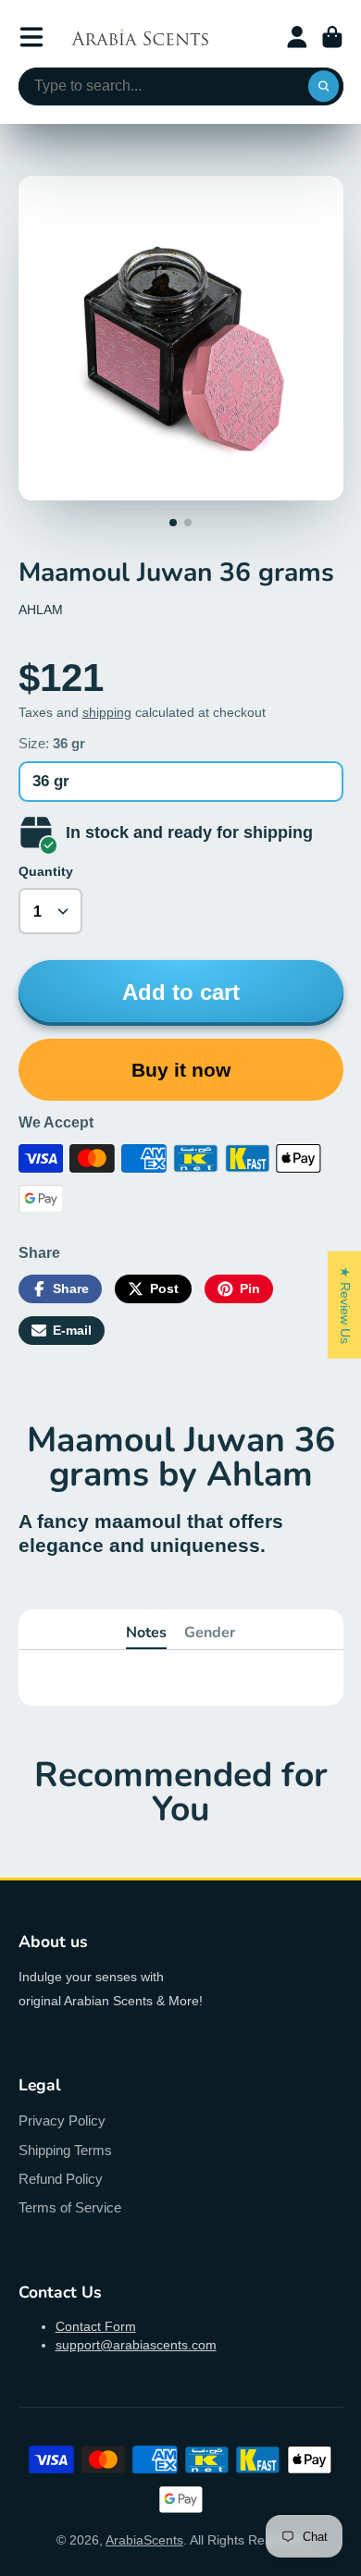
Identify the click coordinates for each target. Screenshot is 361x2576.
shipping (107, 712)
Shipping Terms (65, 2150)
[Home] (140, 37)
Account (297, 37)
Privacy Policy (62, 2120)
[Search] (324, 87)
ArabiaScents (144, 2540)
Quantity (46, 871)
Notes (146, 1633)
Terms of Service (70, 2207)
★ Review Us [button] (345, 1304)
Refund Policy (61, 2179)
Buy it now (181, 1070)
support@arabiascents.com (136, 2345)
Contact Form (96, 2326)
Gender (210, 1633)
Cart (332, 37)
